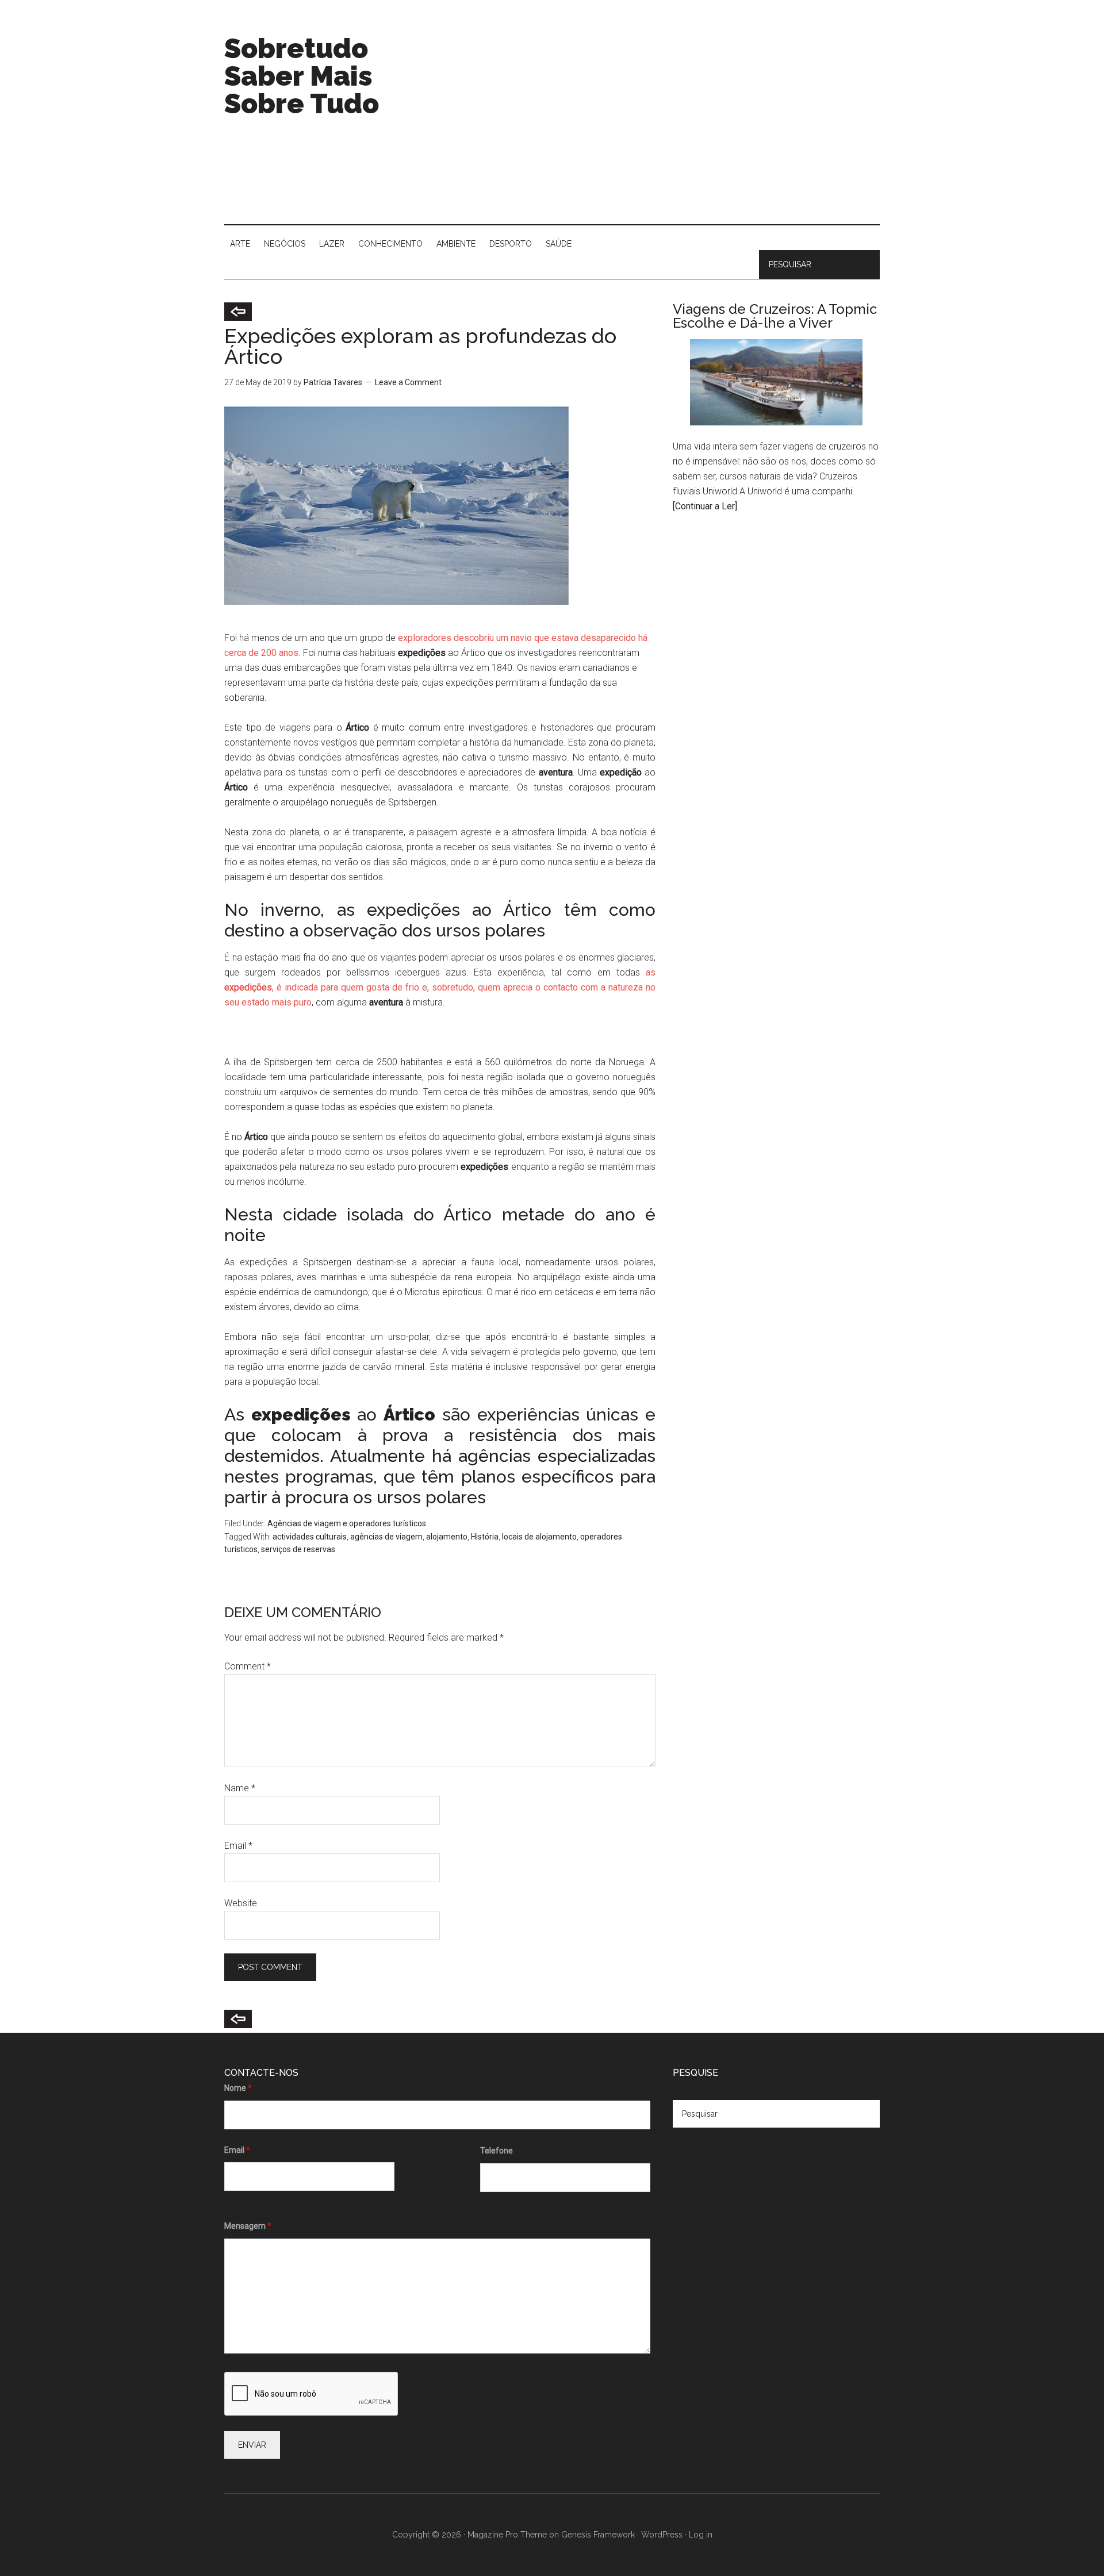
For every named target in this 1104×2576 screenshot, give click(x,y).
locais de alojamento (539, 1537)
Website (241, 1903)
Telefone (497, 2151)
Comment (248, 1666)
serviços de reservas (298, 1549)
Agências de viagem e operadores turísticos (347, 1523)
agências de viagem (386, 1537)
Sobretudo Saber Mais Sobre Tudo (302, 76)
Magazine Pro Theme (507, 2535)
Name (240, 1788)
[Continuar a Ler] (705, 506)
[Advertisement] (670, 126)
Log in (701, 2535)
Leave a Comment (408, 382)
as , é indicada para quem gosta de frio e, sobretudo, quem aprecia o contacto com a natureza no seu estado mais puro (440, 987)
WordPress (662, 2535)
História (485, 1537)
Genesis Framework (598, 2535)
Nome (238, 2088)
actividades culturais (310, 1537)
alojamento (447, 1537)
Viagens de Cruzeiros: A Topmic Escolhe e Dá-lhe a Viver (775, 316)
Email (238, 1846)
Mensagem (248, 2226)
